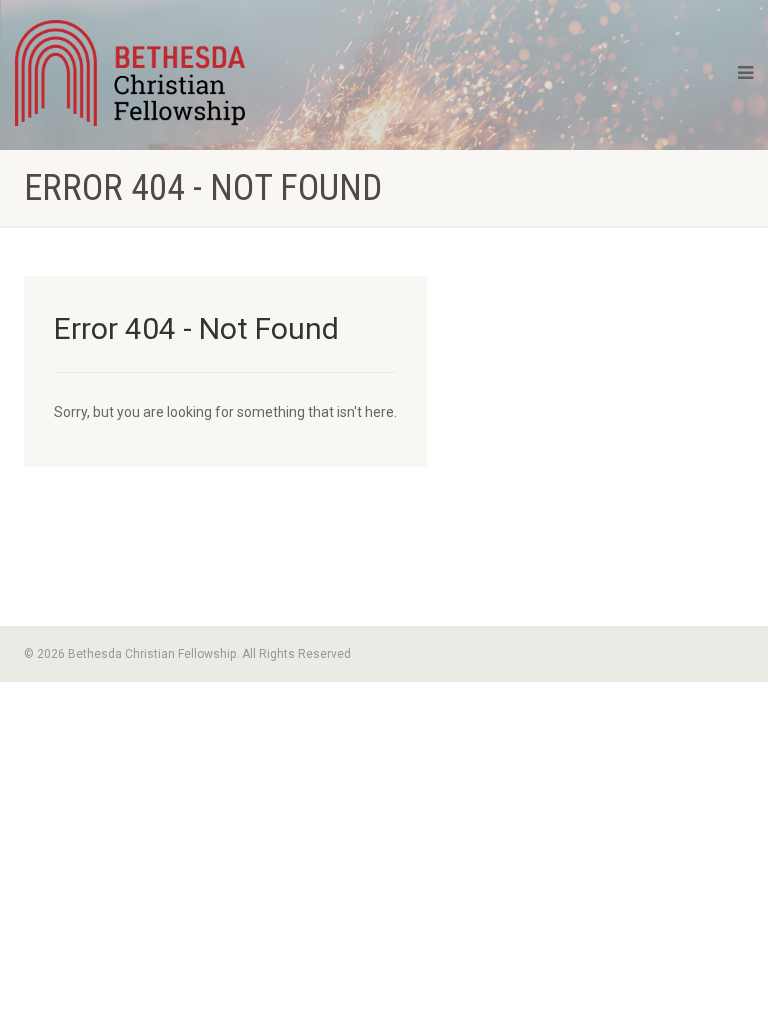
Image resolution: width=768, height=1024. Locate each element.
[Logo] (130, 73)
